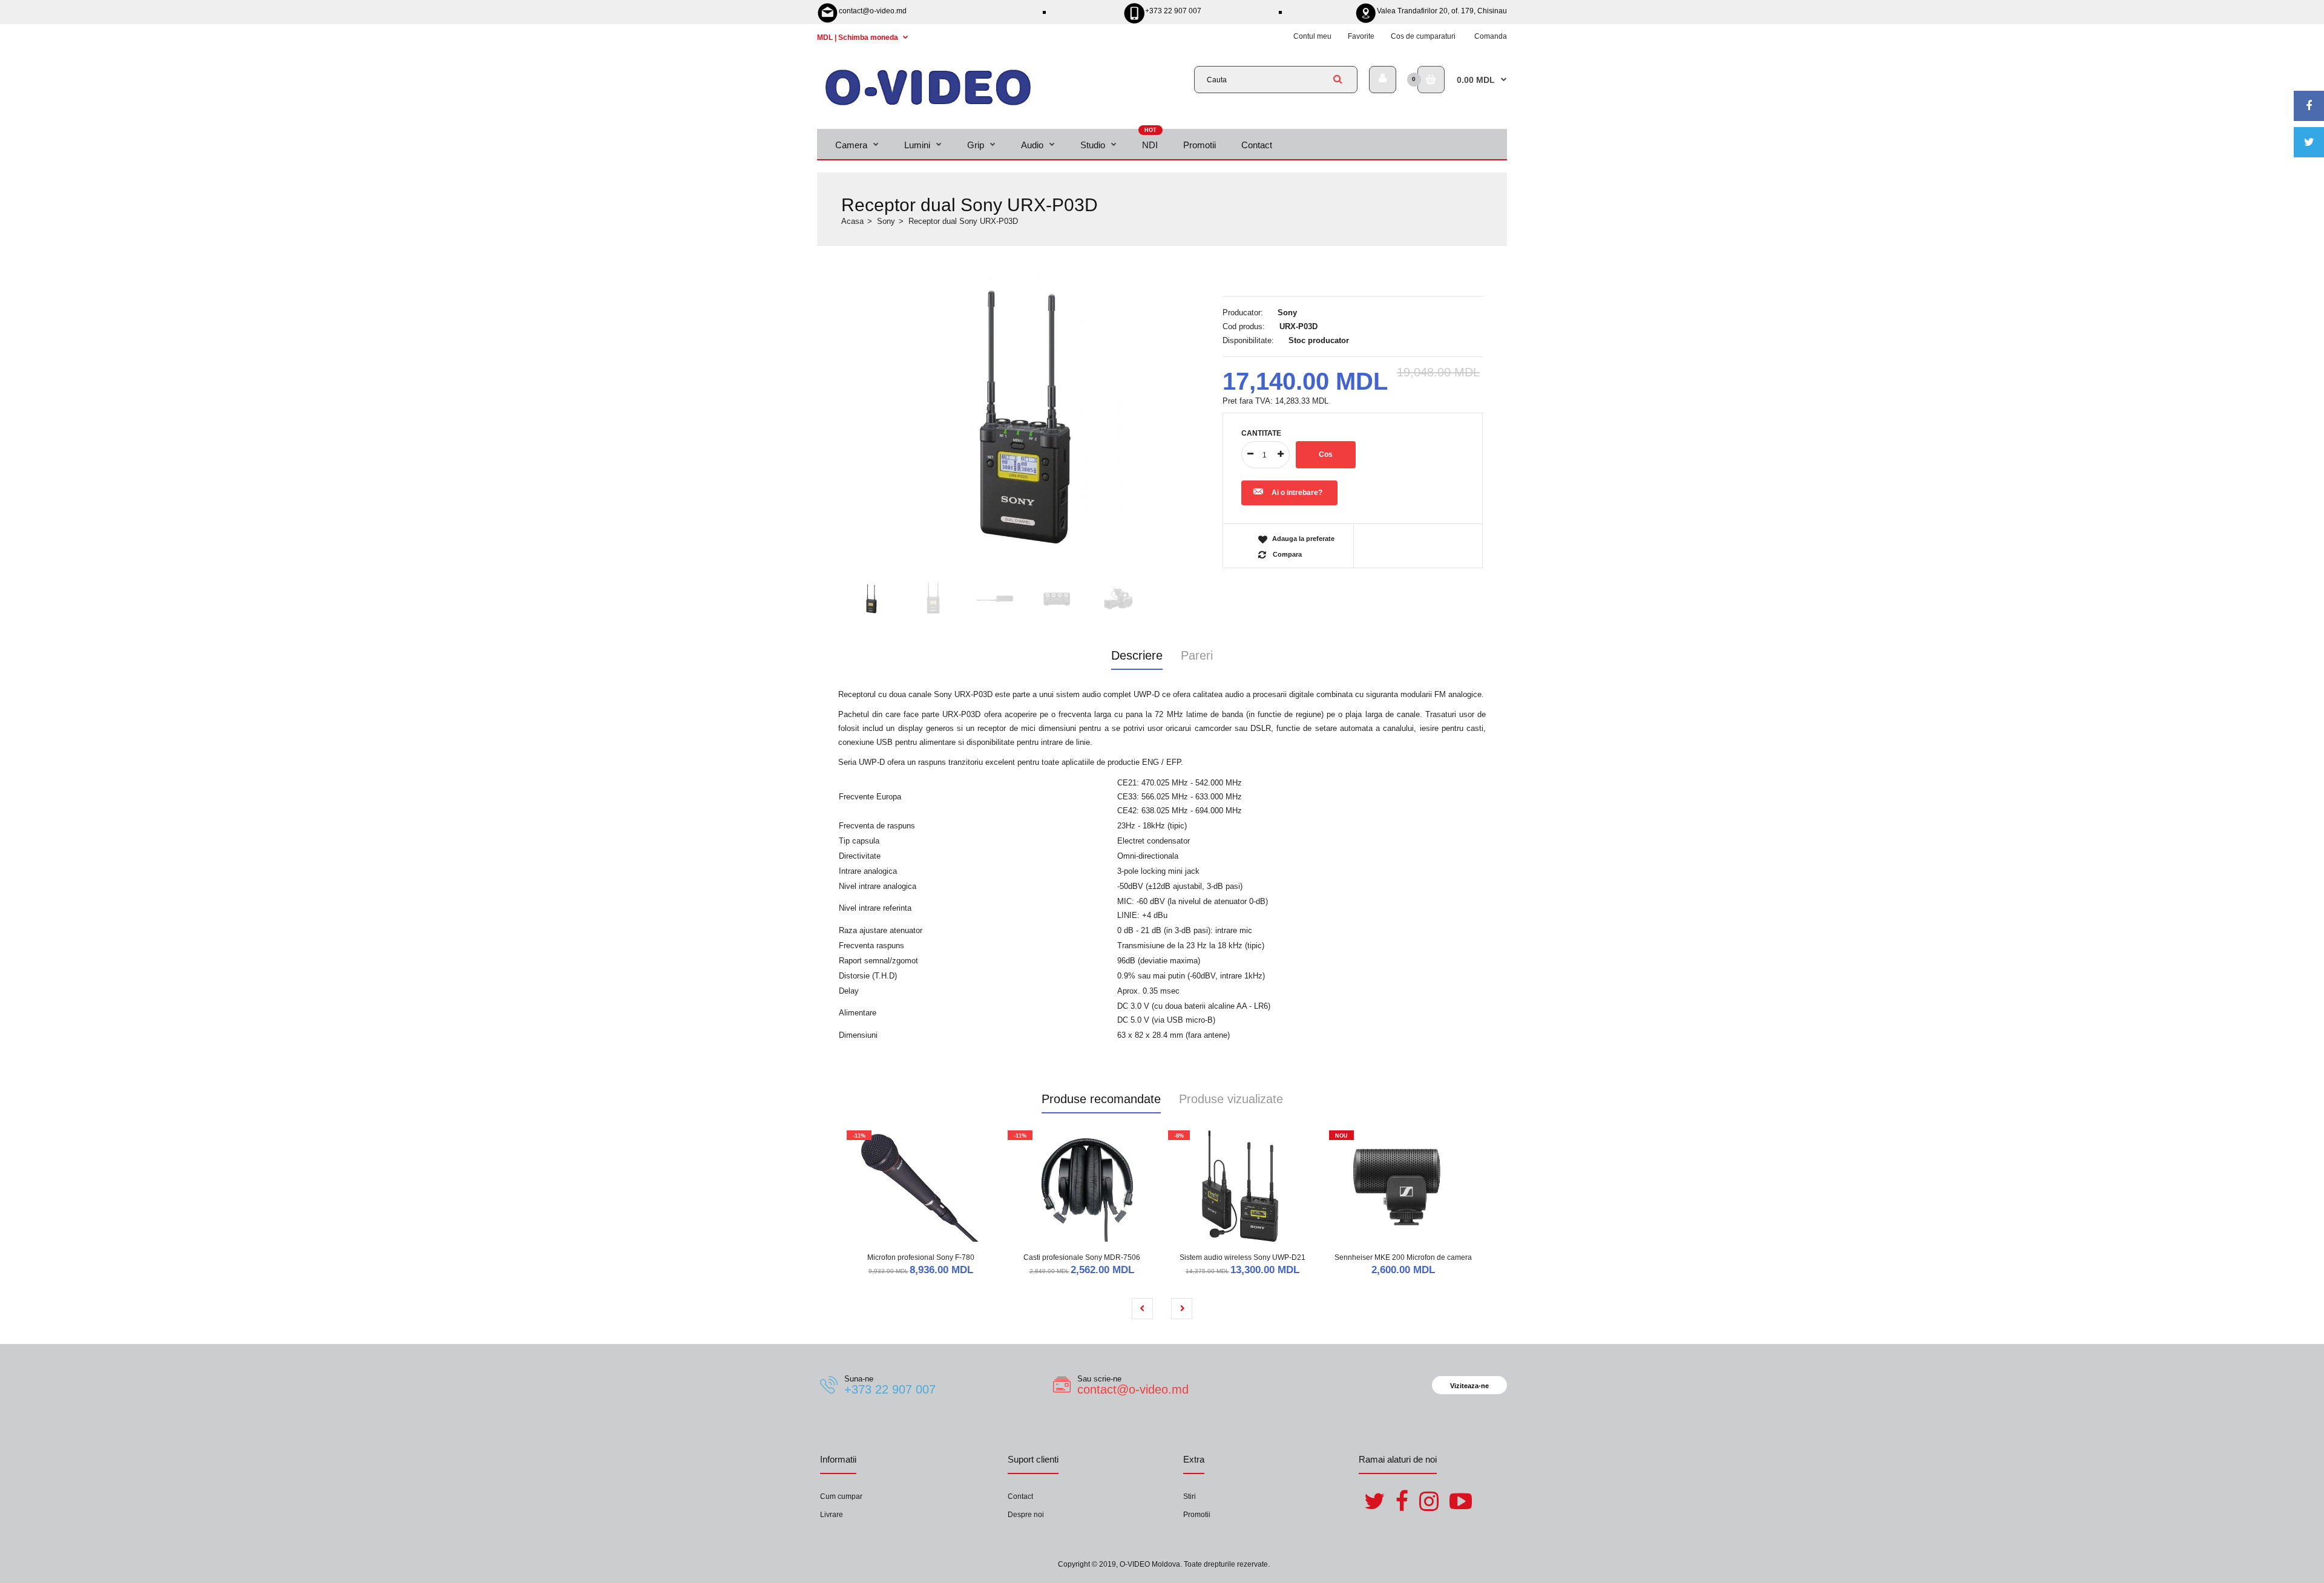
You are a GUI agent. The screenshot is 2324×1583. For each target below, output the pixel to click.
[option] (1026, 415)
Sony (886, 221)
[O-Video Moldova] (928, 105)
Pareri (1197, 655)
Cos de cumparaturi (1423, 36)
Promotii (1197, 1515)
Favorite (1361, 36)
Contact (1020, 1496)
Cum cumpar (841, 1496)
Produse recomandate (1101, 1099)
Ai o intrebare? (1297, 493)
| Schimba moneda (858, 38)
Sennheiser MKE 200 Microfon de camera (1403, 1257)
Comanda (1491, 36)
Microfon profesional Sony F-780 (921, 1257)
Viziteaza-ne (1469, 1386)
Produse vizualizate (1231, 1099)
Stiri (1190, 1496)
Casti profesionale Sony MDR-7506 (1082, 1257)
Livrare (832, 1515)
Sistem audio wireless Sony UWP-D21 (1242, 1257)
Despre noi (1026, 1515)
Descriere (1137, 655)
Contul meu (1312, 36)
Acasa (852, 221)
